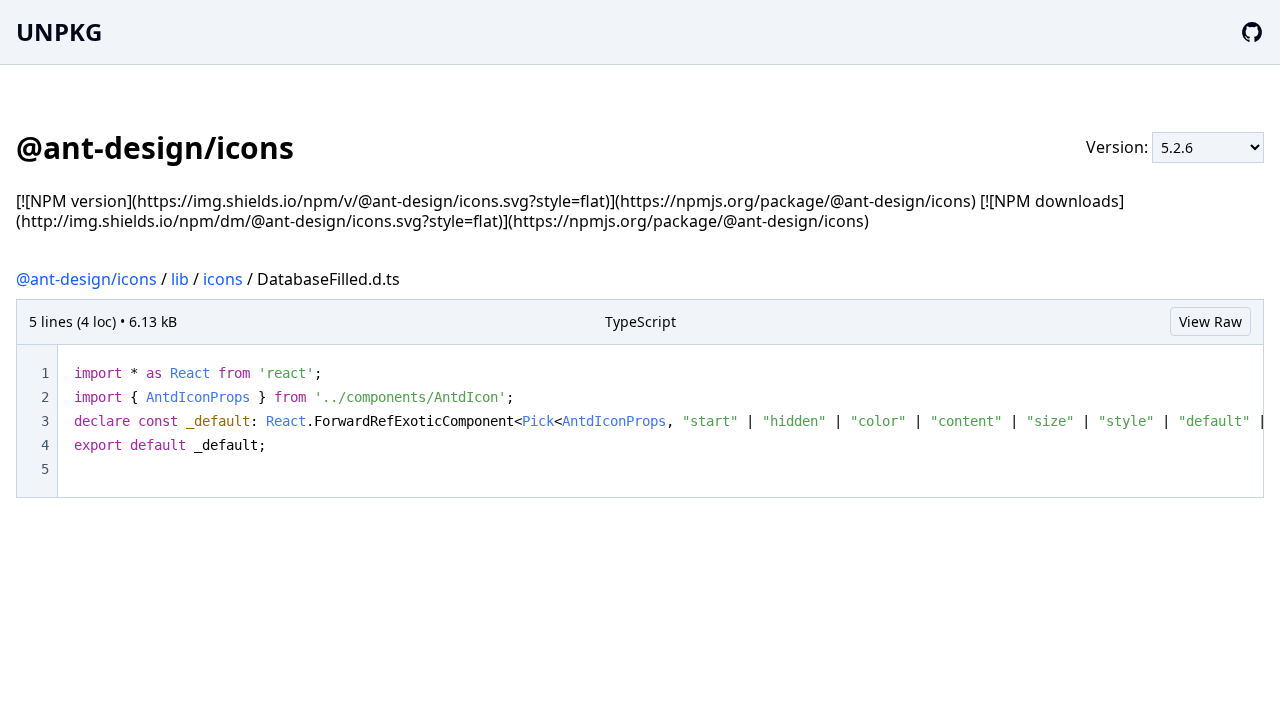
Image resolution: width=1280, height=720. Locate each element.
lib (180, 279)
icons (223, 279)
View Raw (1210, 321)
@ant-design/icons (86, 279)
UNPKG (59, 31)
